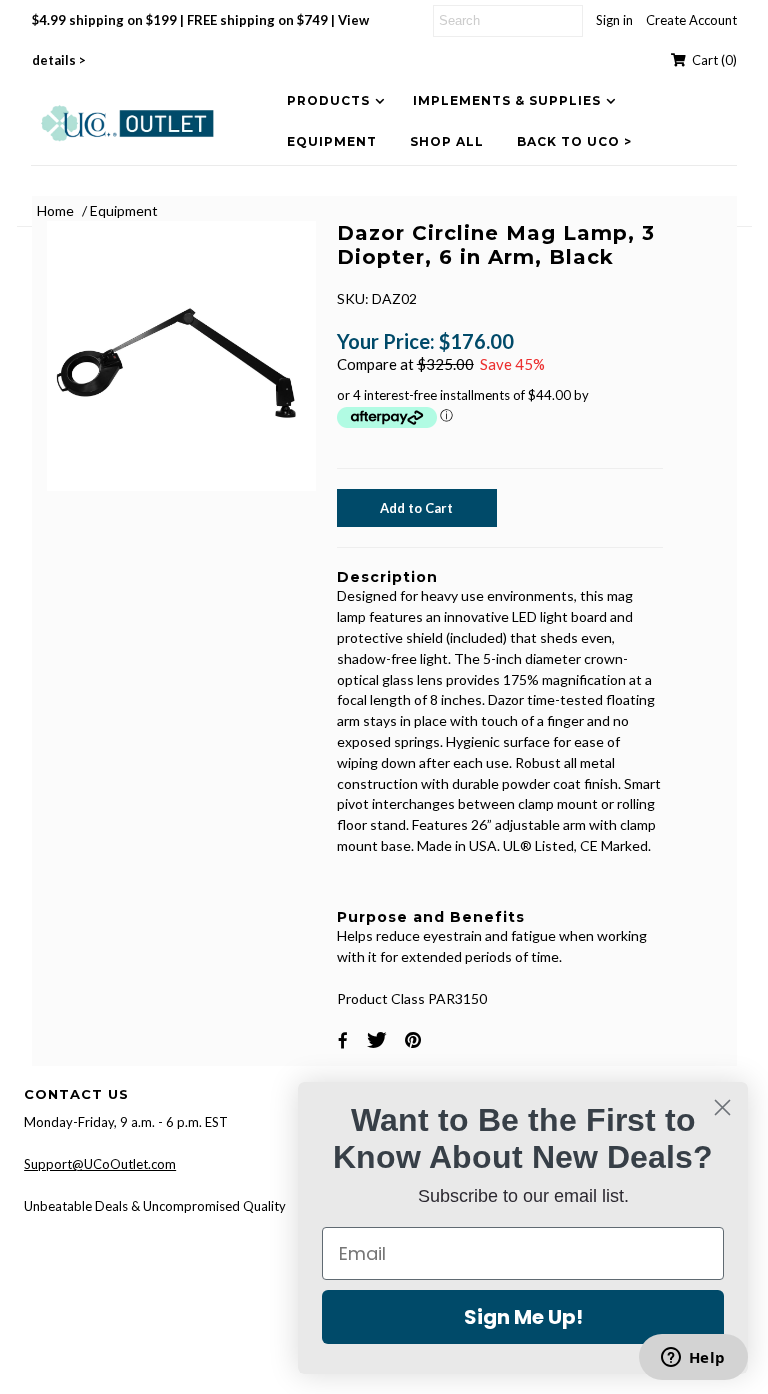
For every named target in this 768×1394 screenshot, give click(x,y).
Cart (711, 60)
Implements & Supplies (507, 100)
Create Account (691, 20)
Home (55, 210)
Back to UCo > (574, 141)
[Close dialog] (722, 1107)
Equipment (332, 141)
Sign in (614, 20)
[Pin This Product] (415, 1039)
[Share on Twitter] (379, 1039)
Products (328, 100)
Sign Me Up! (523, 1317)
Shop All (447, 141)
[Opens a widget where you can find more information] (693, 1359)
